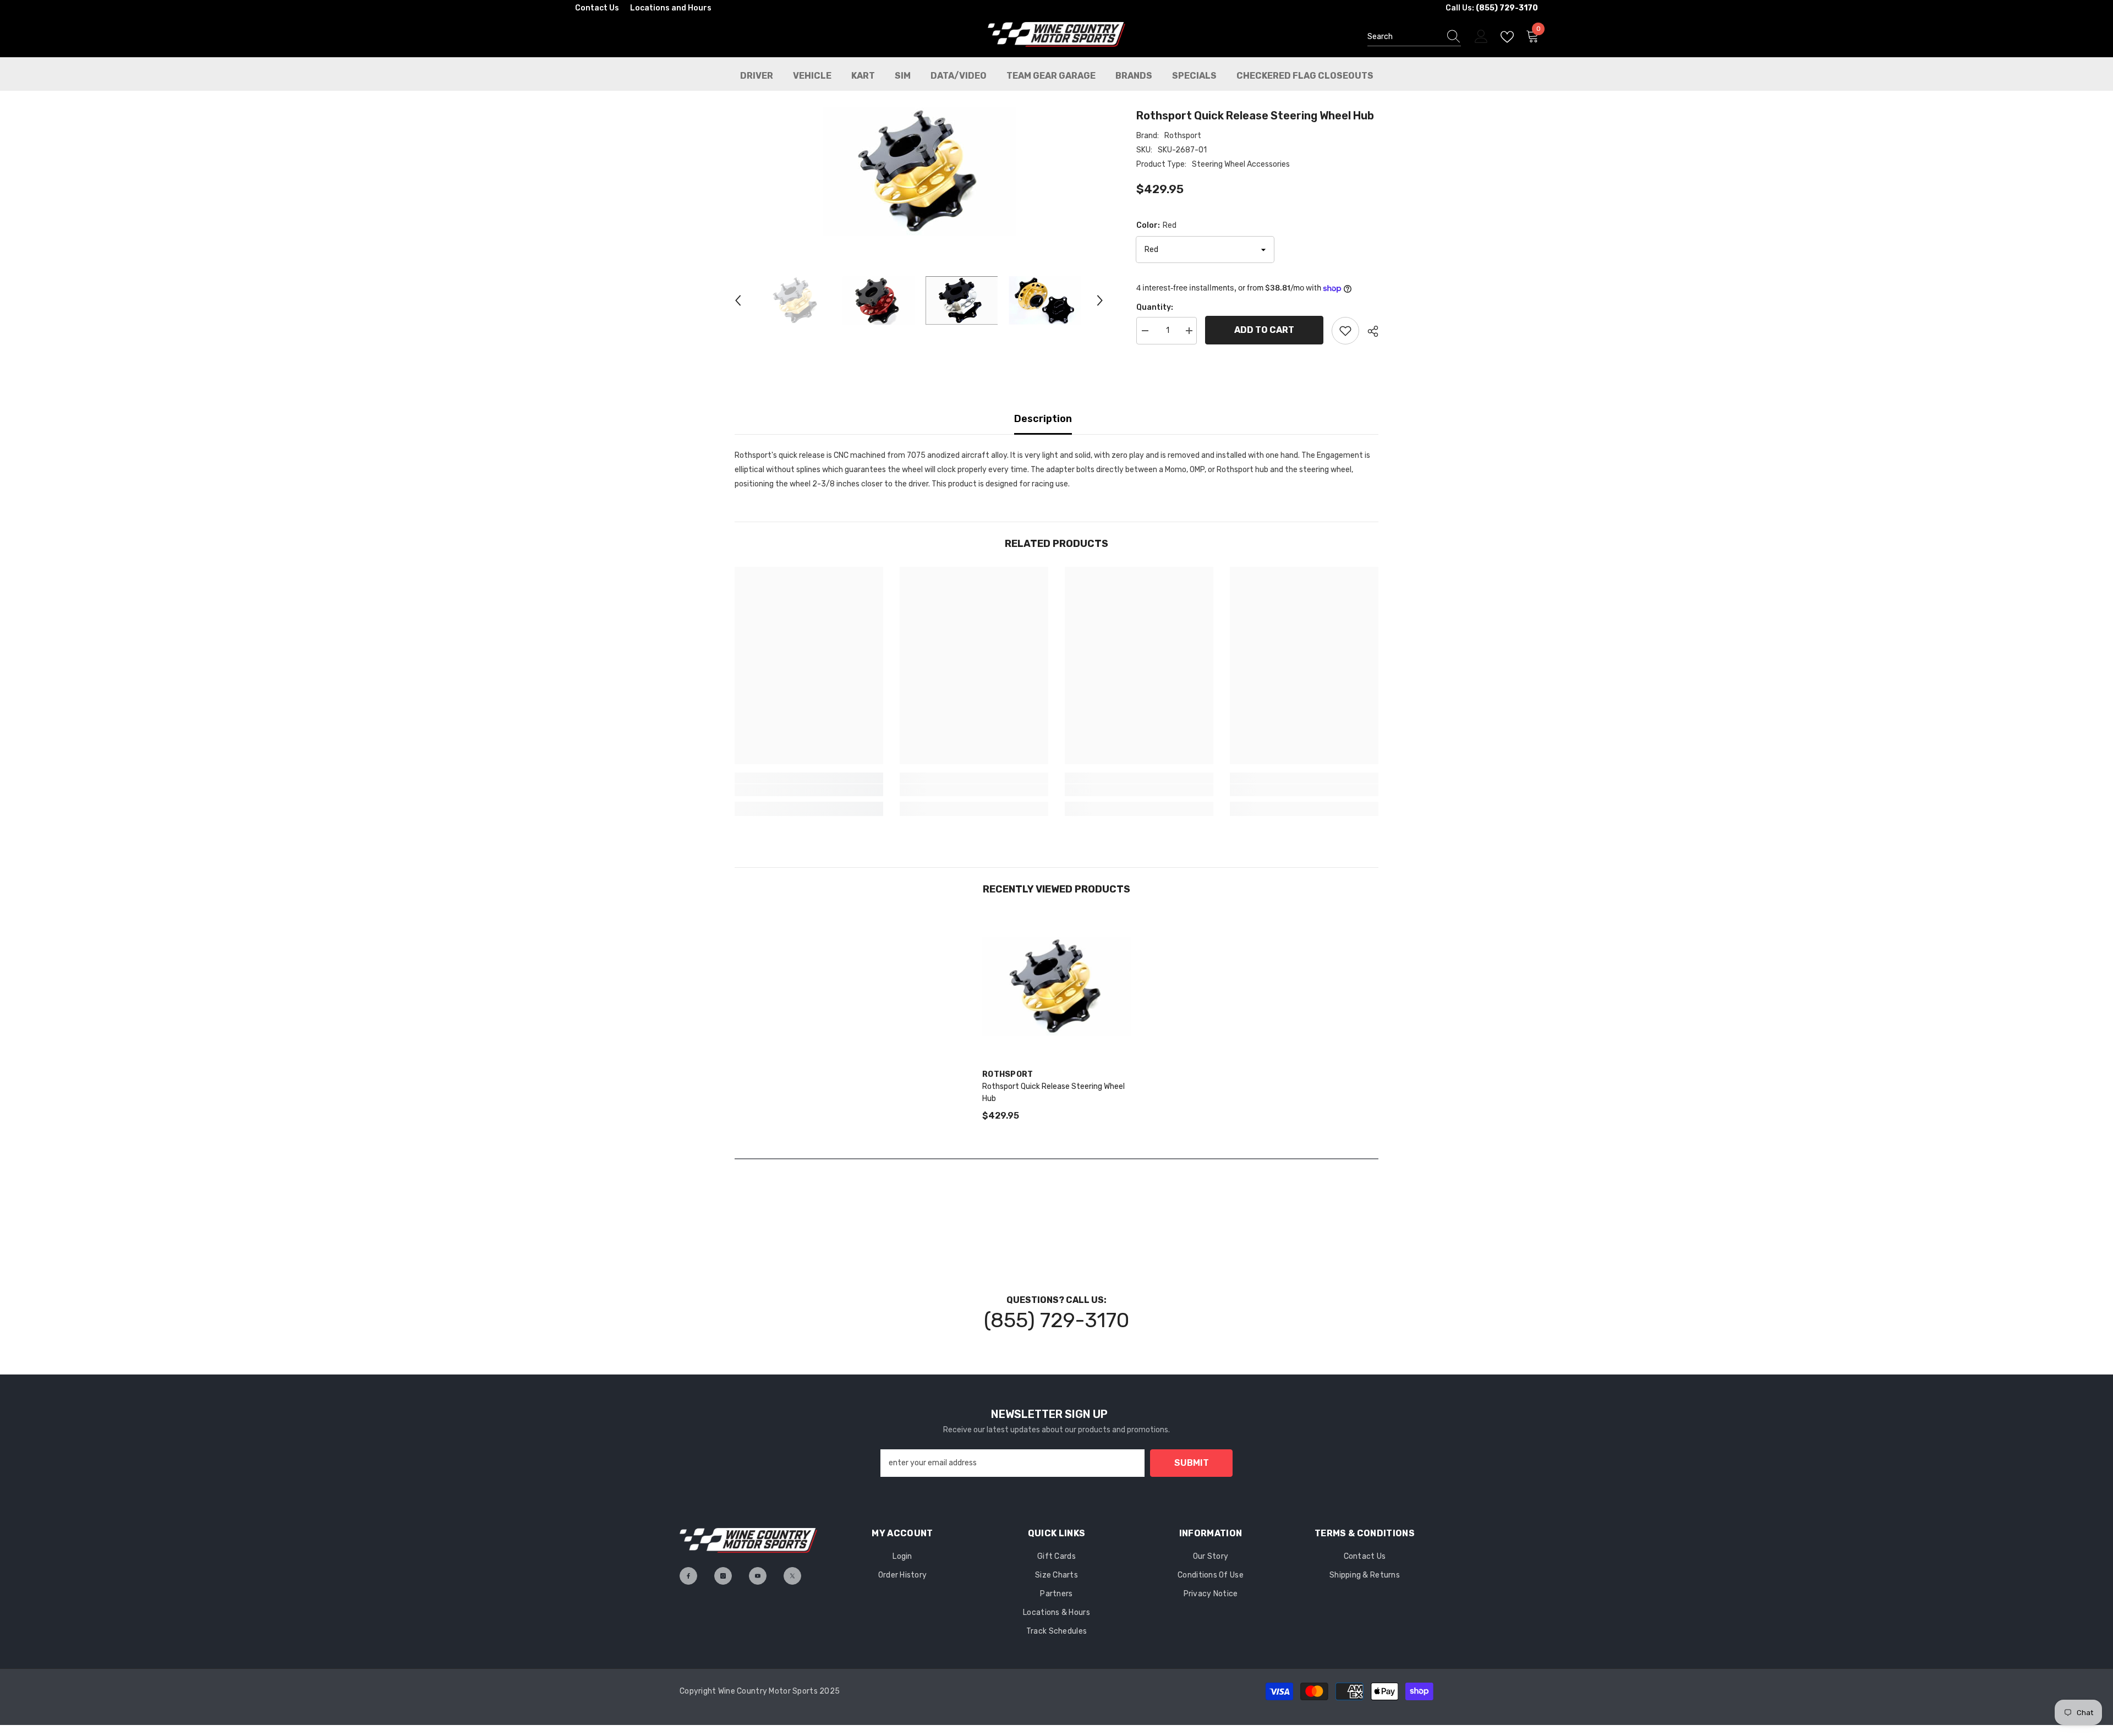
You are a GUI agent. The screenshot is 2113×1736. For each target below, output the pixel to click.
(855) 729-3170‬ (1056, 1320)
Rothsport (1183, 136)
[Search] (1414, 37)
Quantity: (1155, 307)
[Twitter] (792, 1576)
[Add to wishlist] (1345, 331)
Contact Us (597, 8)
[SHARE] (1369, 331)
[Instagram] (723, 1576)
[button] (738, 300)
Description (1043, 419)
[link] (809, 790)
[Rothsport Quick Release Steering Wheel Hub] (1056, 987)
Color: (1156, 225)
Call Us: (1492, 8)
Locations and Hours (671, 8)
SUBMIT (1192, 1463)
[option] (919, 172)
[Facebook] (688, 1576)
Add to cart (1264, 330)
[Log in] (1481, 37)
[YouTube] (758, 1576)
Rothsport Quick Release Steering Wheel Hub (1053, 1092)
